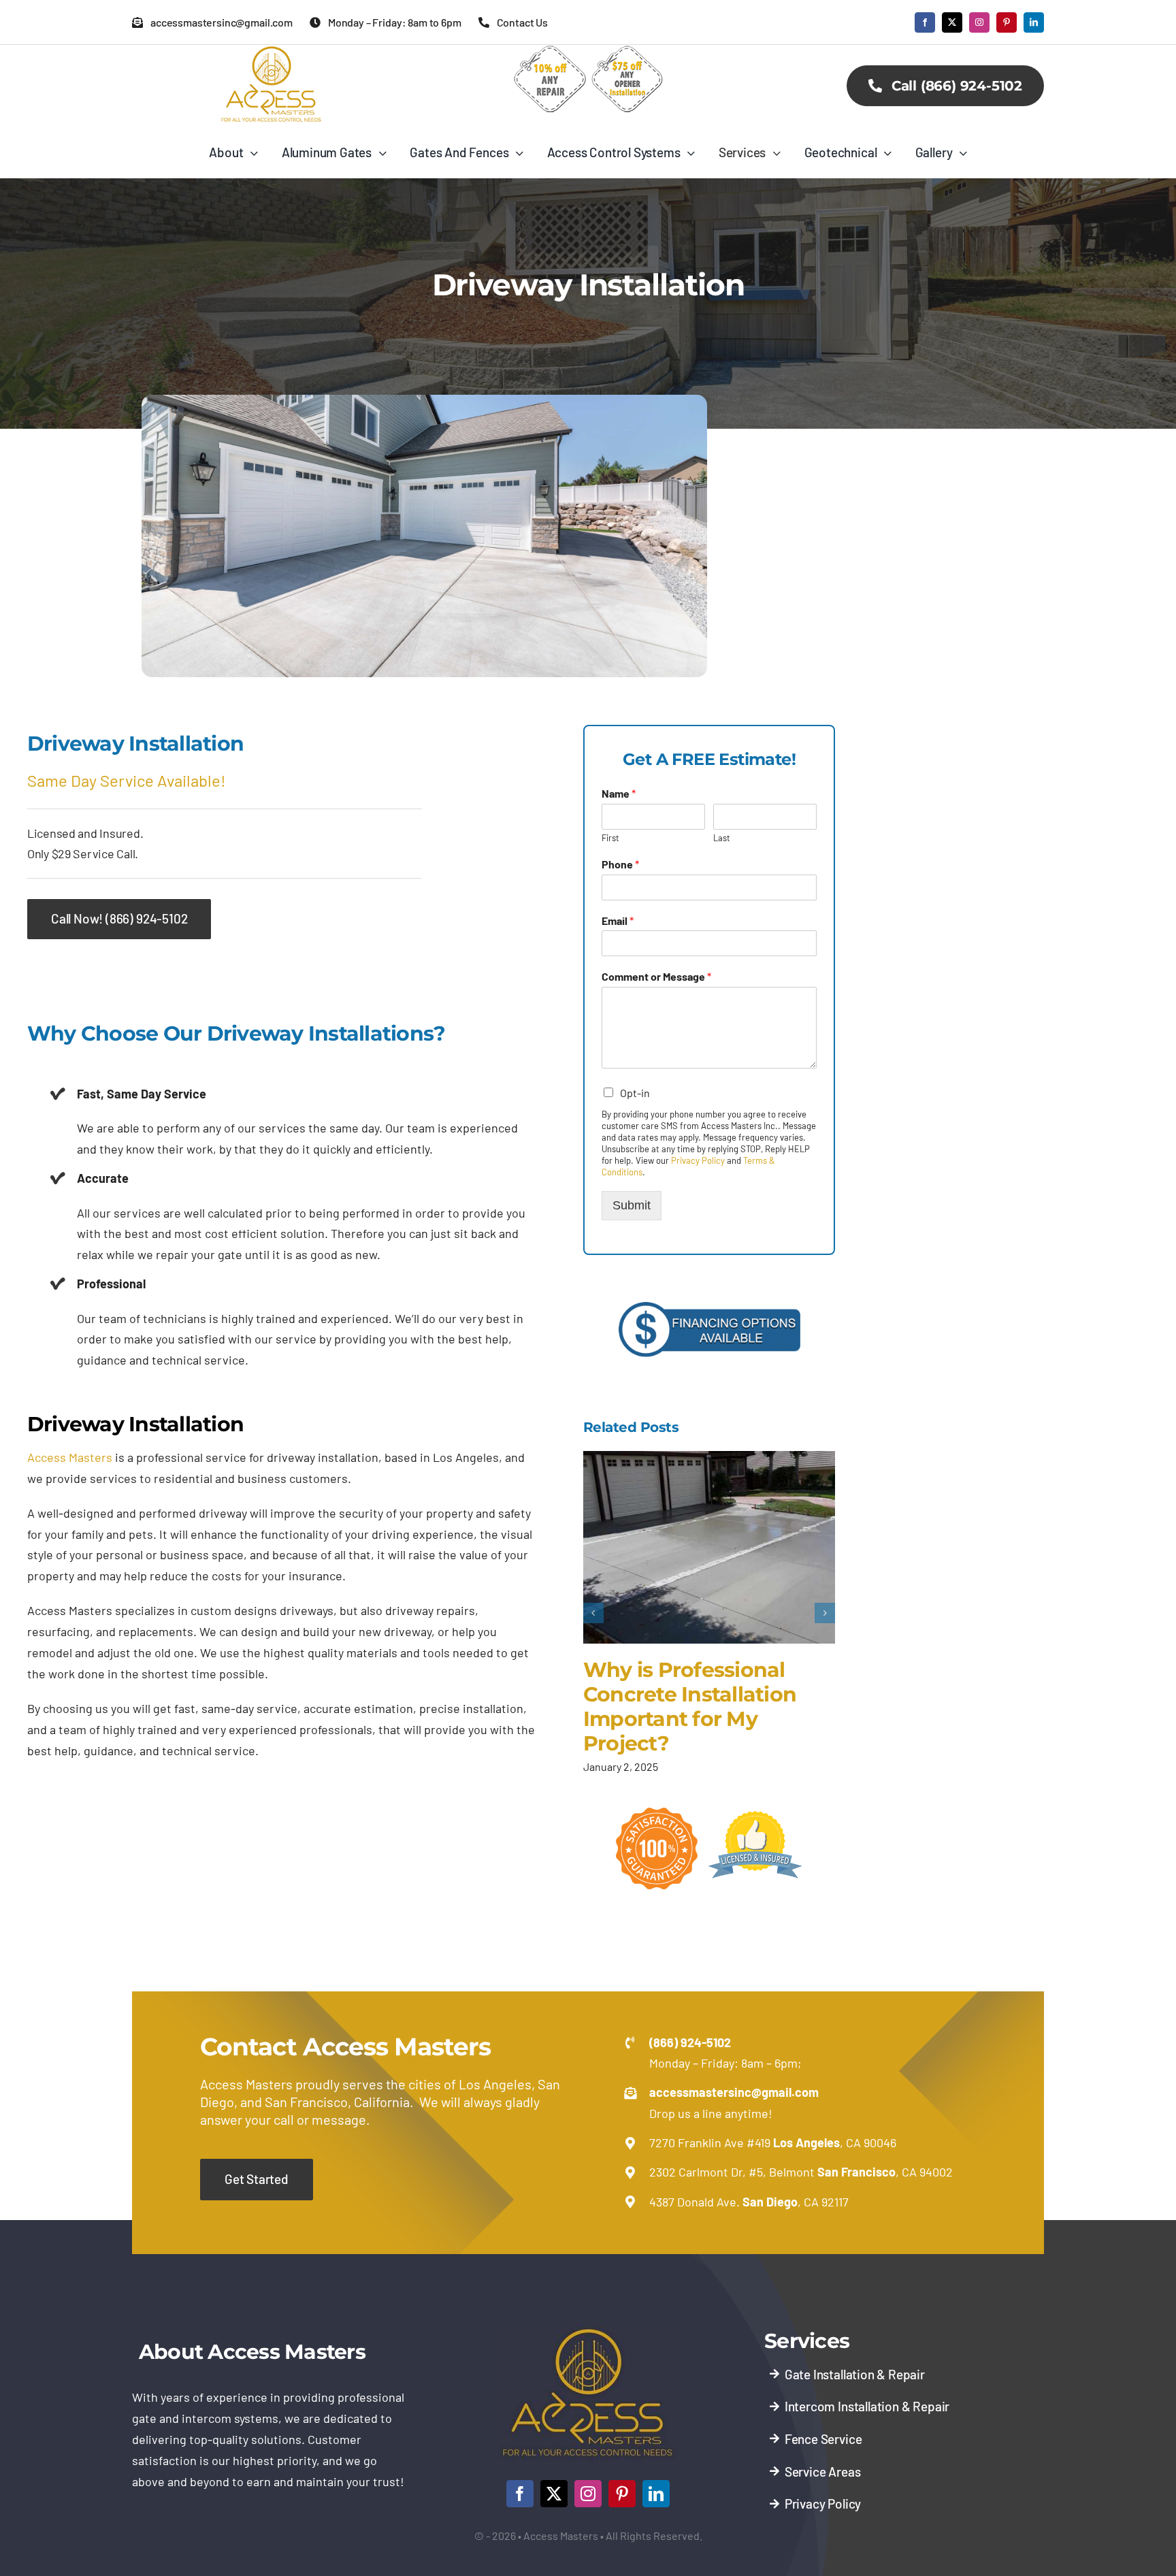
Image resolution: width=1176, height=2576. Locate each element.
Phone (620, 864)
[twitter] (952, 22)
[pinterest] (1007, 22)
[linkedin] (1034, 22)
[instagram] (979, 22)
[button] (593, 1613)
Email (618, 920)
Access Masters (70, 1457)
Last (722, 838)
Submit (632, 1205)
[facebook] (925, 22)
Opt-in (635, 1093)
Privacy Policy (698, 1160)
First (610, 838)
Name (619, 793)
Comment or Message (656, 976)
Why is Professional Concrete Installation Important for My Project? (690, 1707)
